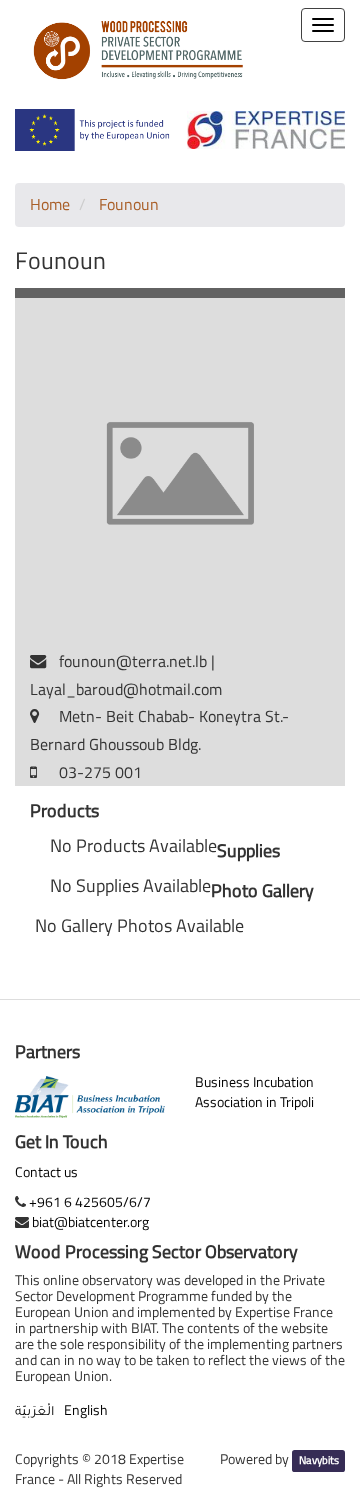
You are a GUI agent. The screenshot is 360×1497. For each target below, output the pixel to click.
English (86, 1409)
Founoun (129, 204)
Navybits (319, 1460)
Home (50, 204)
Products (64, 811)
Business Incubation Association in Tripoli (254, 1091)
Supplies (248, 851)
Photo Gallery (262, 891)
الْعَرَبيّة (34, 1413)
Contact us (46, 1172)
